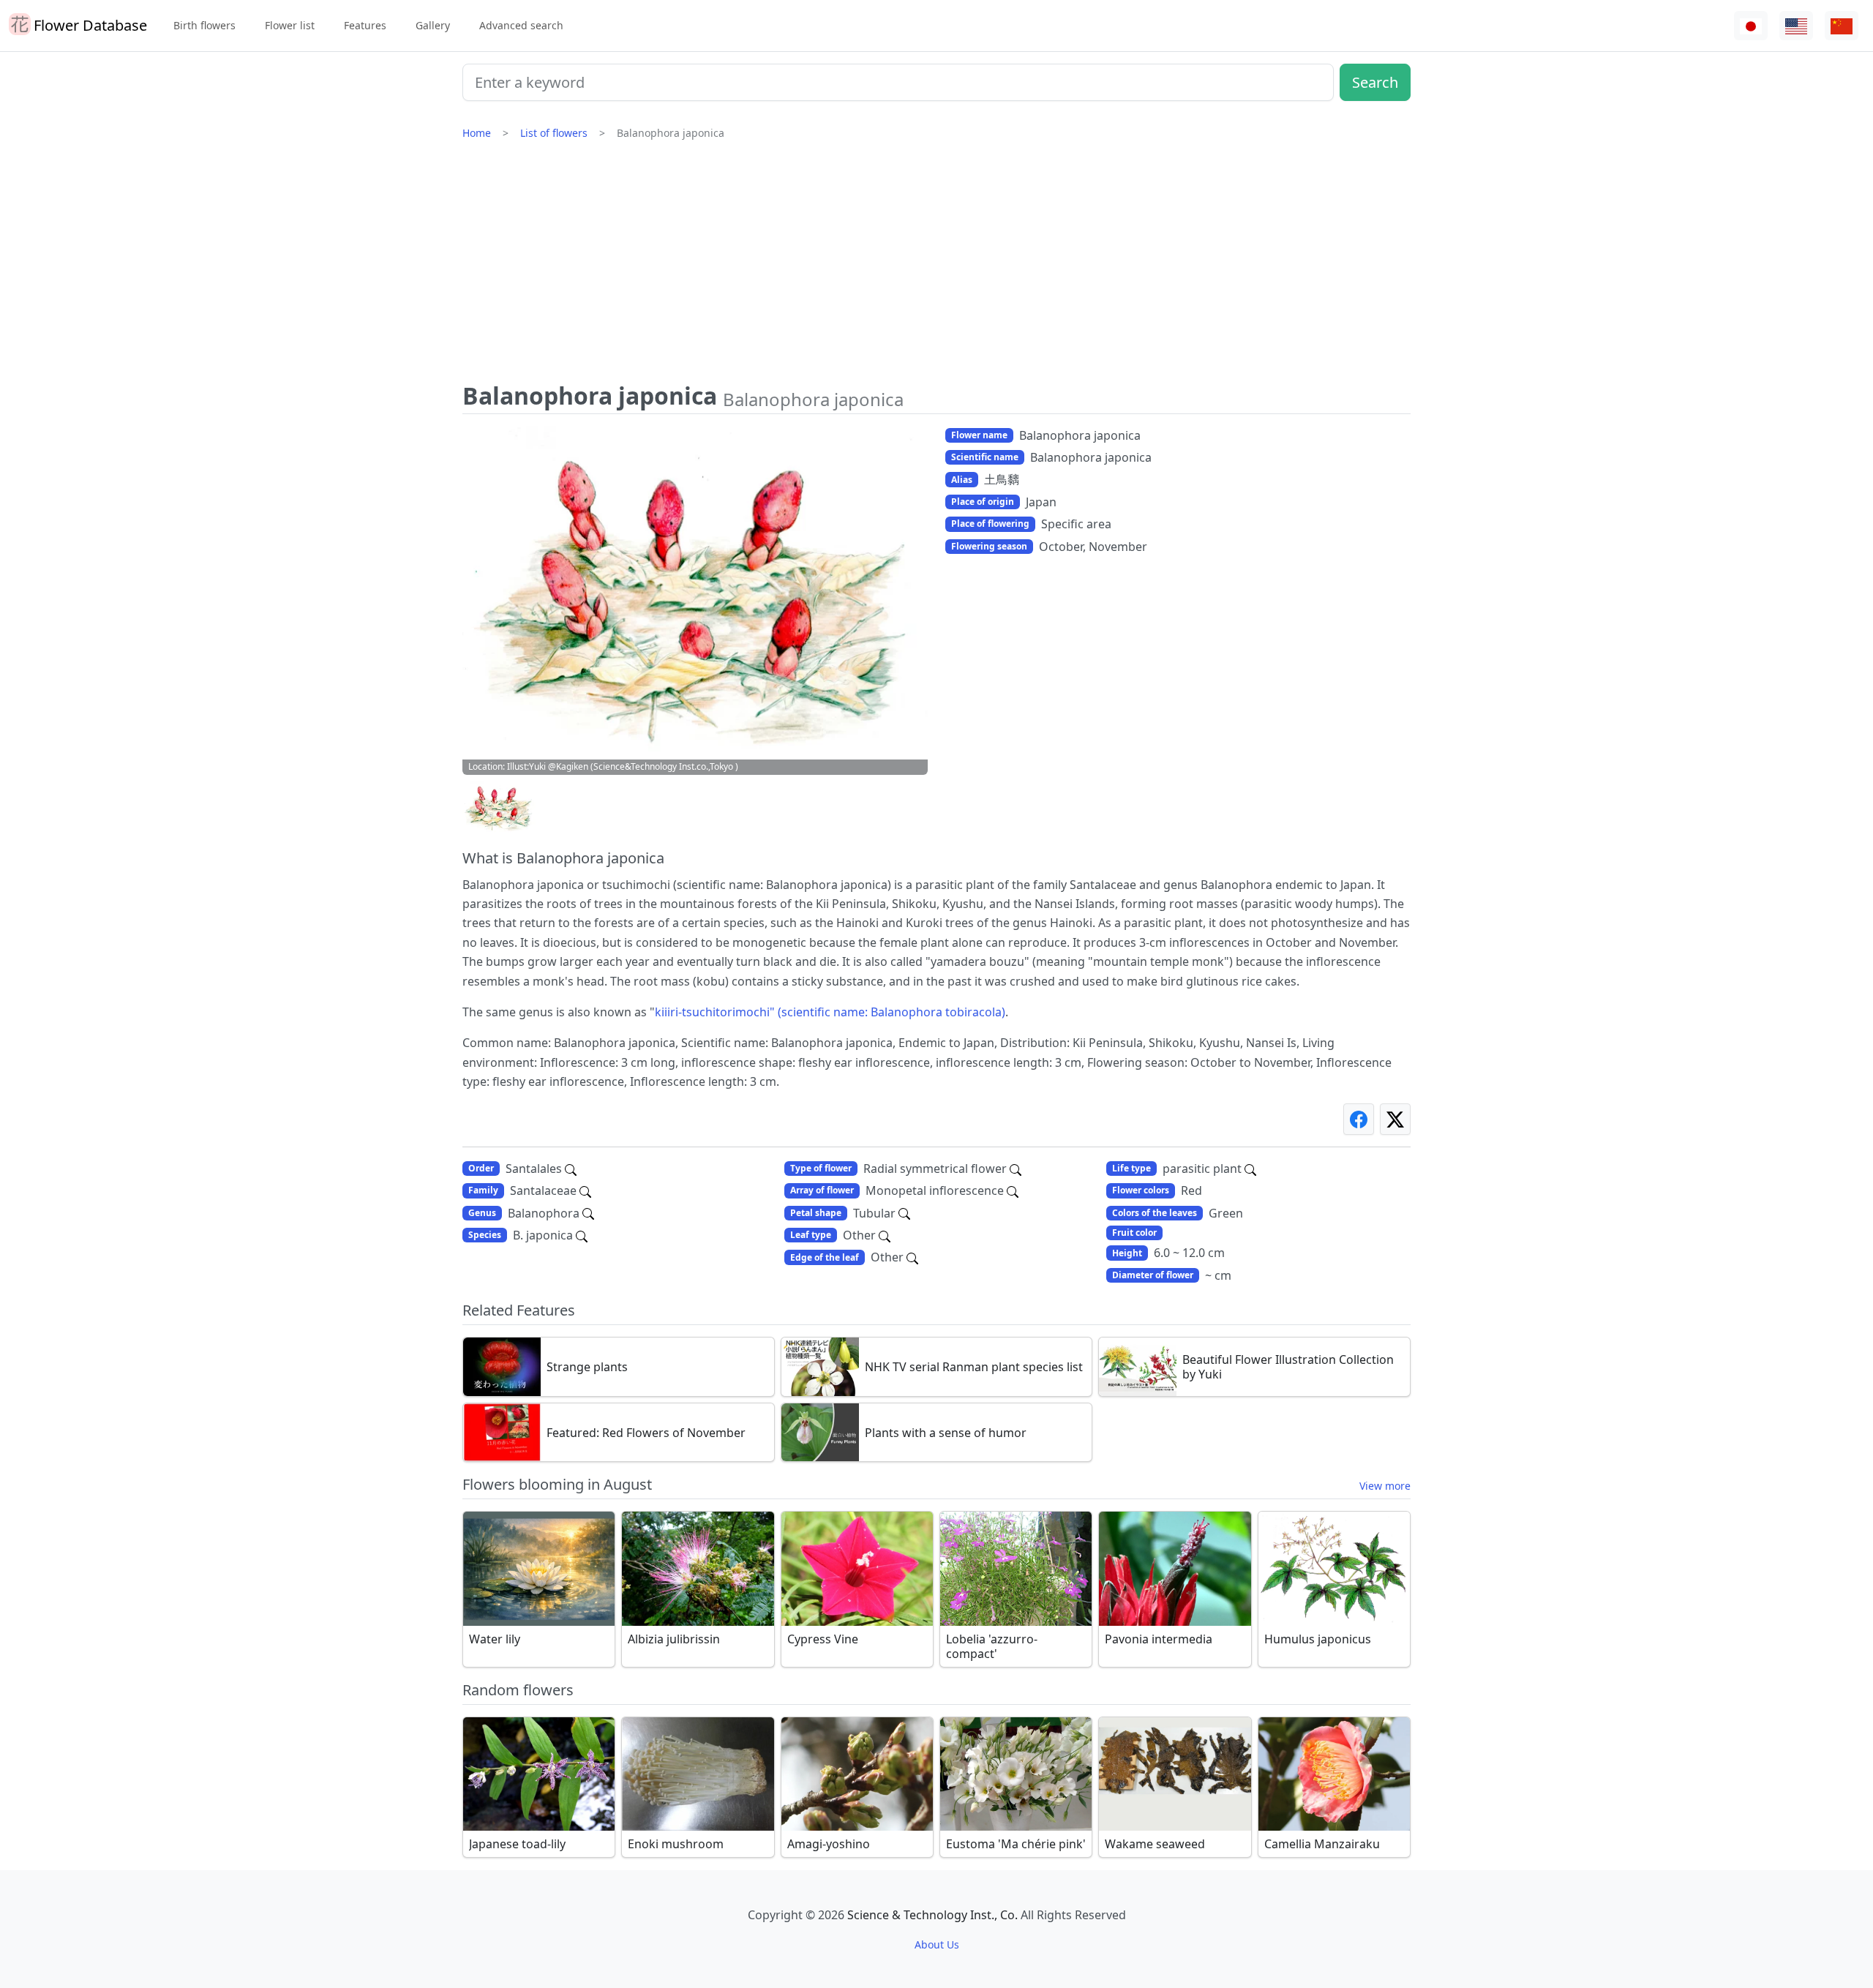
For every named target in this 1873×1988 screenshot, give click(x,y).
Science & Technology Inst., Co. (932, 1915)
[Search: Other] (885, 1235)
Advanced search (521, 25)
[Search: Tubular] (904, 1213)
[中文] (1842, 26)
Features (365, 25)
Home (477, 133)
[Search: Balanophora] (588, 1213)
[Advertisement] (936, 267)
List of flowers (554, 133)
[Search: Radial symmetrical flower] (1016, 1169)
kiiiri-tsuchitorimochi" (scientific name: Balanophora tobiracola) (830, 1012)
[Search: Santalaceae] (585, 1190)
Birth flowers (204, 25)
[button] (499, 808)
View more (1385, 1486)
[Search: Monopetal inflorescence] (1013, 1190)
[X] (1395, 1119)
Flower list (290, 25)
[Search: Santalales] (571, 1169)
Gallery (433, 25)
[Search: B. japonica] (582, 1235)
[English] (1796, 26)
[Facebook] (1359, 1119)
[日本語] (1751, 26)
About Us (937, 1944)
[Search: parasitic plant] (1250, 1169)
